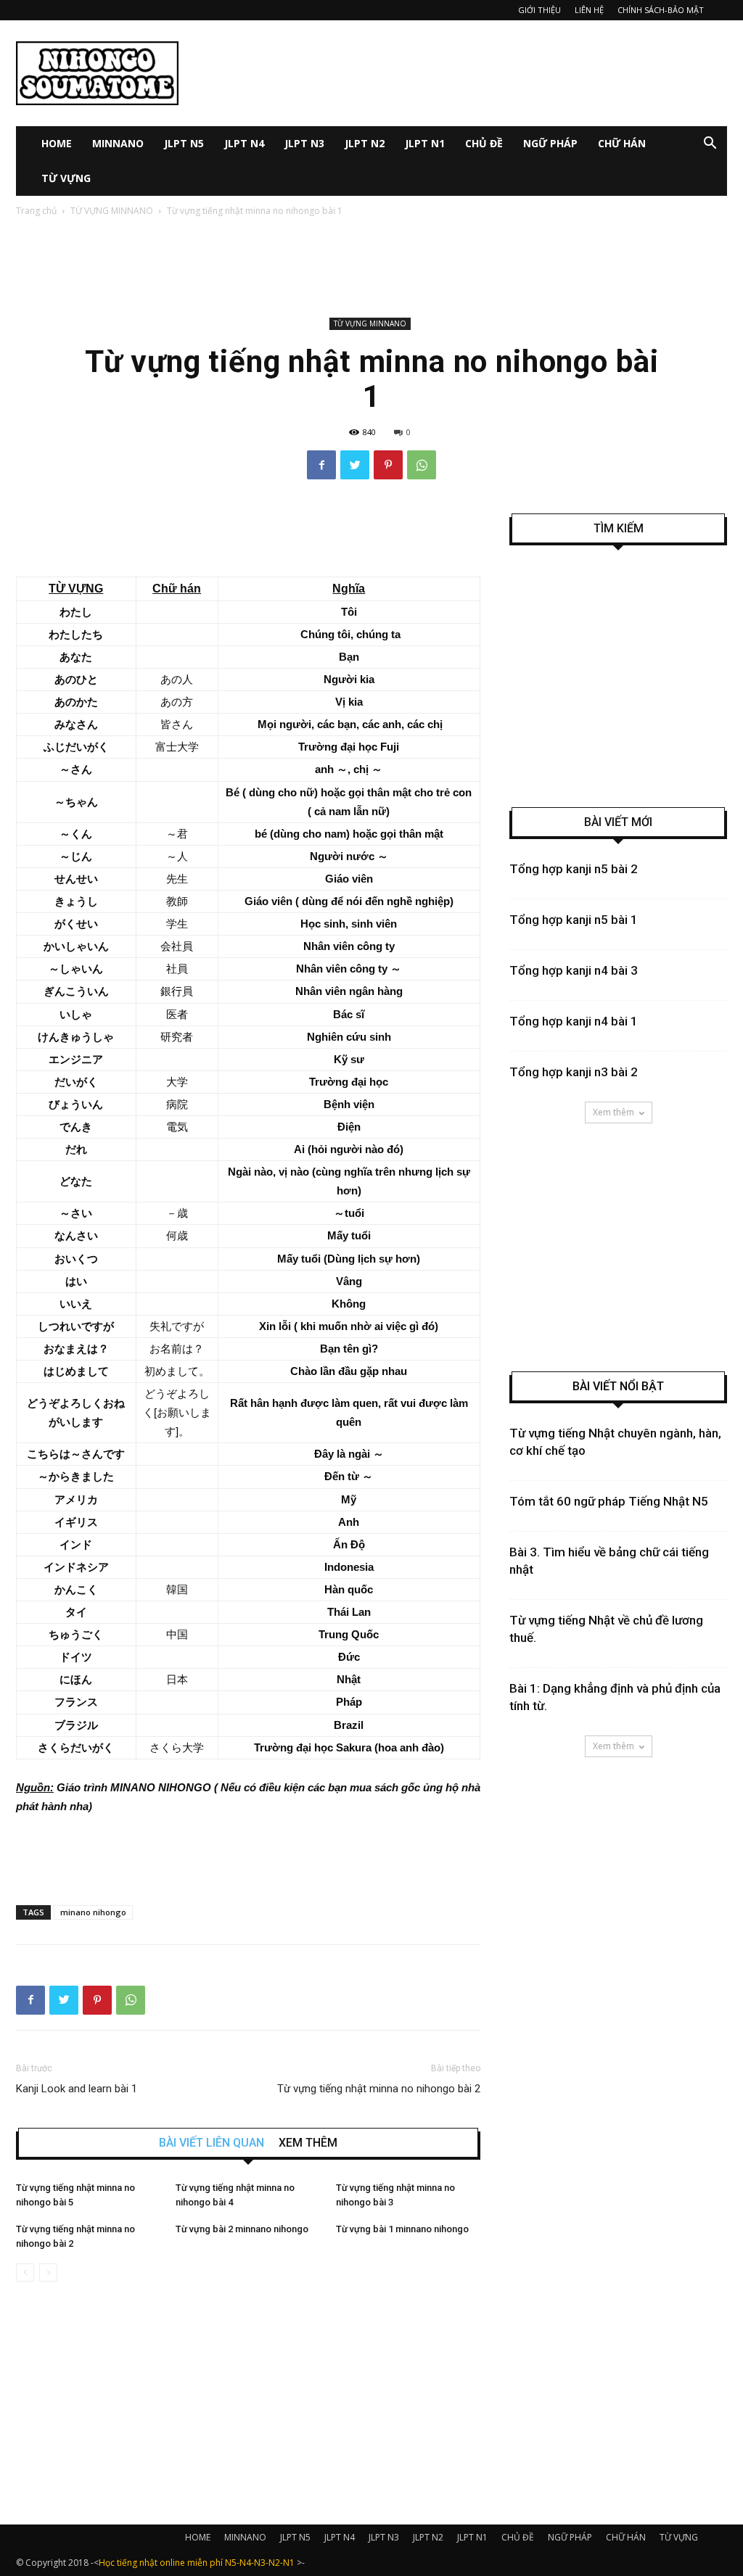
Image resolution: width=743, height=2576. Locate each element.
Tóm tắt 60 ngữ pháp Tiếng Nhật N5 (609, 1501)
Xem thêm (613, 1112)
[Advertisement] (463, 73)
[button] (710, 145)
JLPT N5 (184, 143)
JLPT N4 (244, 143)
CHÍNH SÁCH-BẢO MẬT (661, 10)
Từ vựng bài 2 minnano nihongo (242, 2229)
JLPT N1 (425, 143)
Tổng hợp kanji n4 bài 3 (574, 970)
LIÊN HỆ (589, 10)
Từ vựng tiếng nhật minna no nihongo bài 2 (379, 2089)
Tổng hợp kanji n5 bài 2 (574, 869)
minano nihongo (93, 1912)
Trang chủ (36, 211)
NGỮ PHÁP (550, 143)
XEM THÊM (308, 2143)
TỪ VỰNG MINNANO (112, 211)
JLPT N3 (304, 143)
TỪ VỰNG (66, 178)
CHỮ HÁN (622, 143)
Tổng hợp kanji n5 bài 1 (574, 920)
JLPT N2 (365, 143)
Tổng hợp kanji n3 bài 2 (574, 1072)
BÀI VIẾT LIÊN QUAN (212, 2143)
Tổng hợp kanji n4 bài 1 (574, 1021)
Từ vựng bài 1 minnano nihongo (402, 2229)
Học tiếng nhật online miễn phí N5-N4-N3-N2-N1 (197, 2563)
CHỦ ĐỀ (484, 143)
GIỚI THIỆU (539, 10)
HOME (57, 143)
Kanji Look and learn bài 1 (77, 2089)
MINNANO (118, 143)
